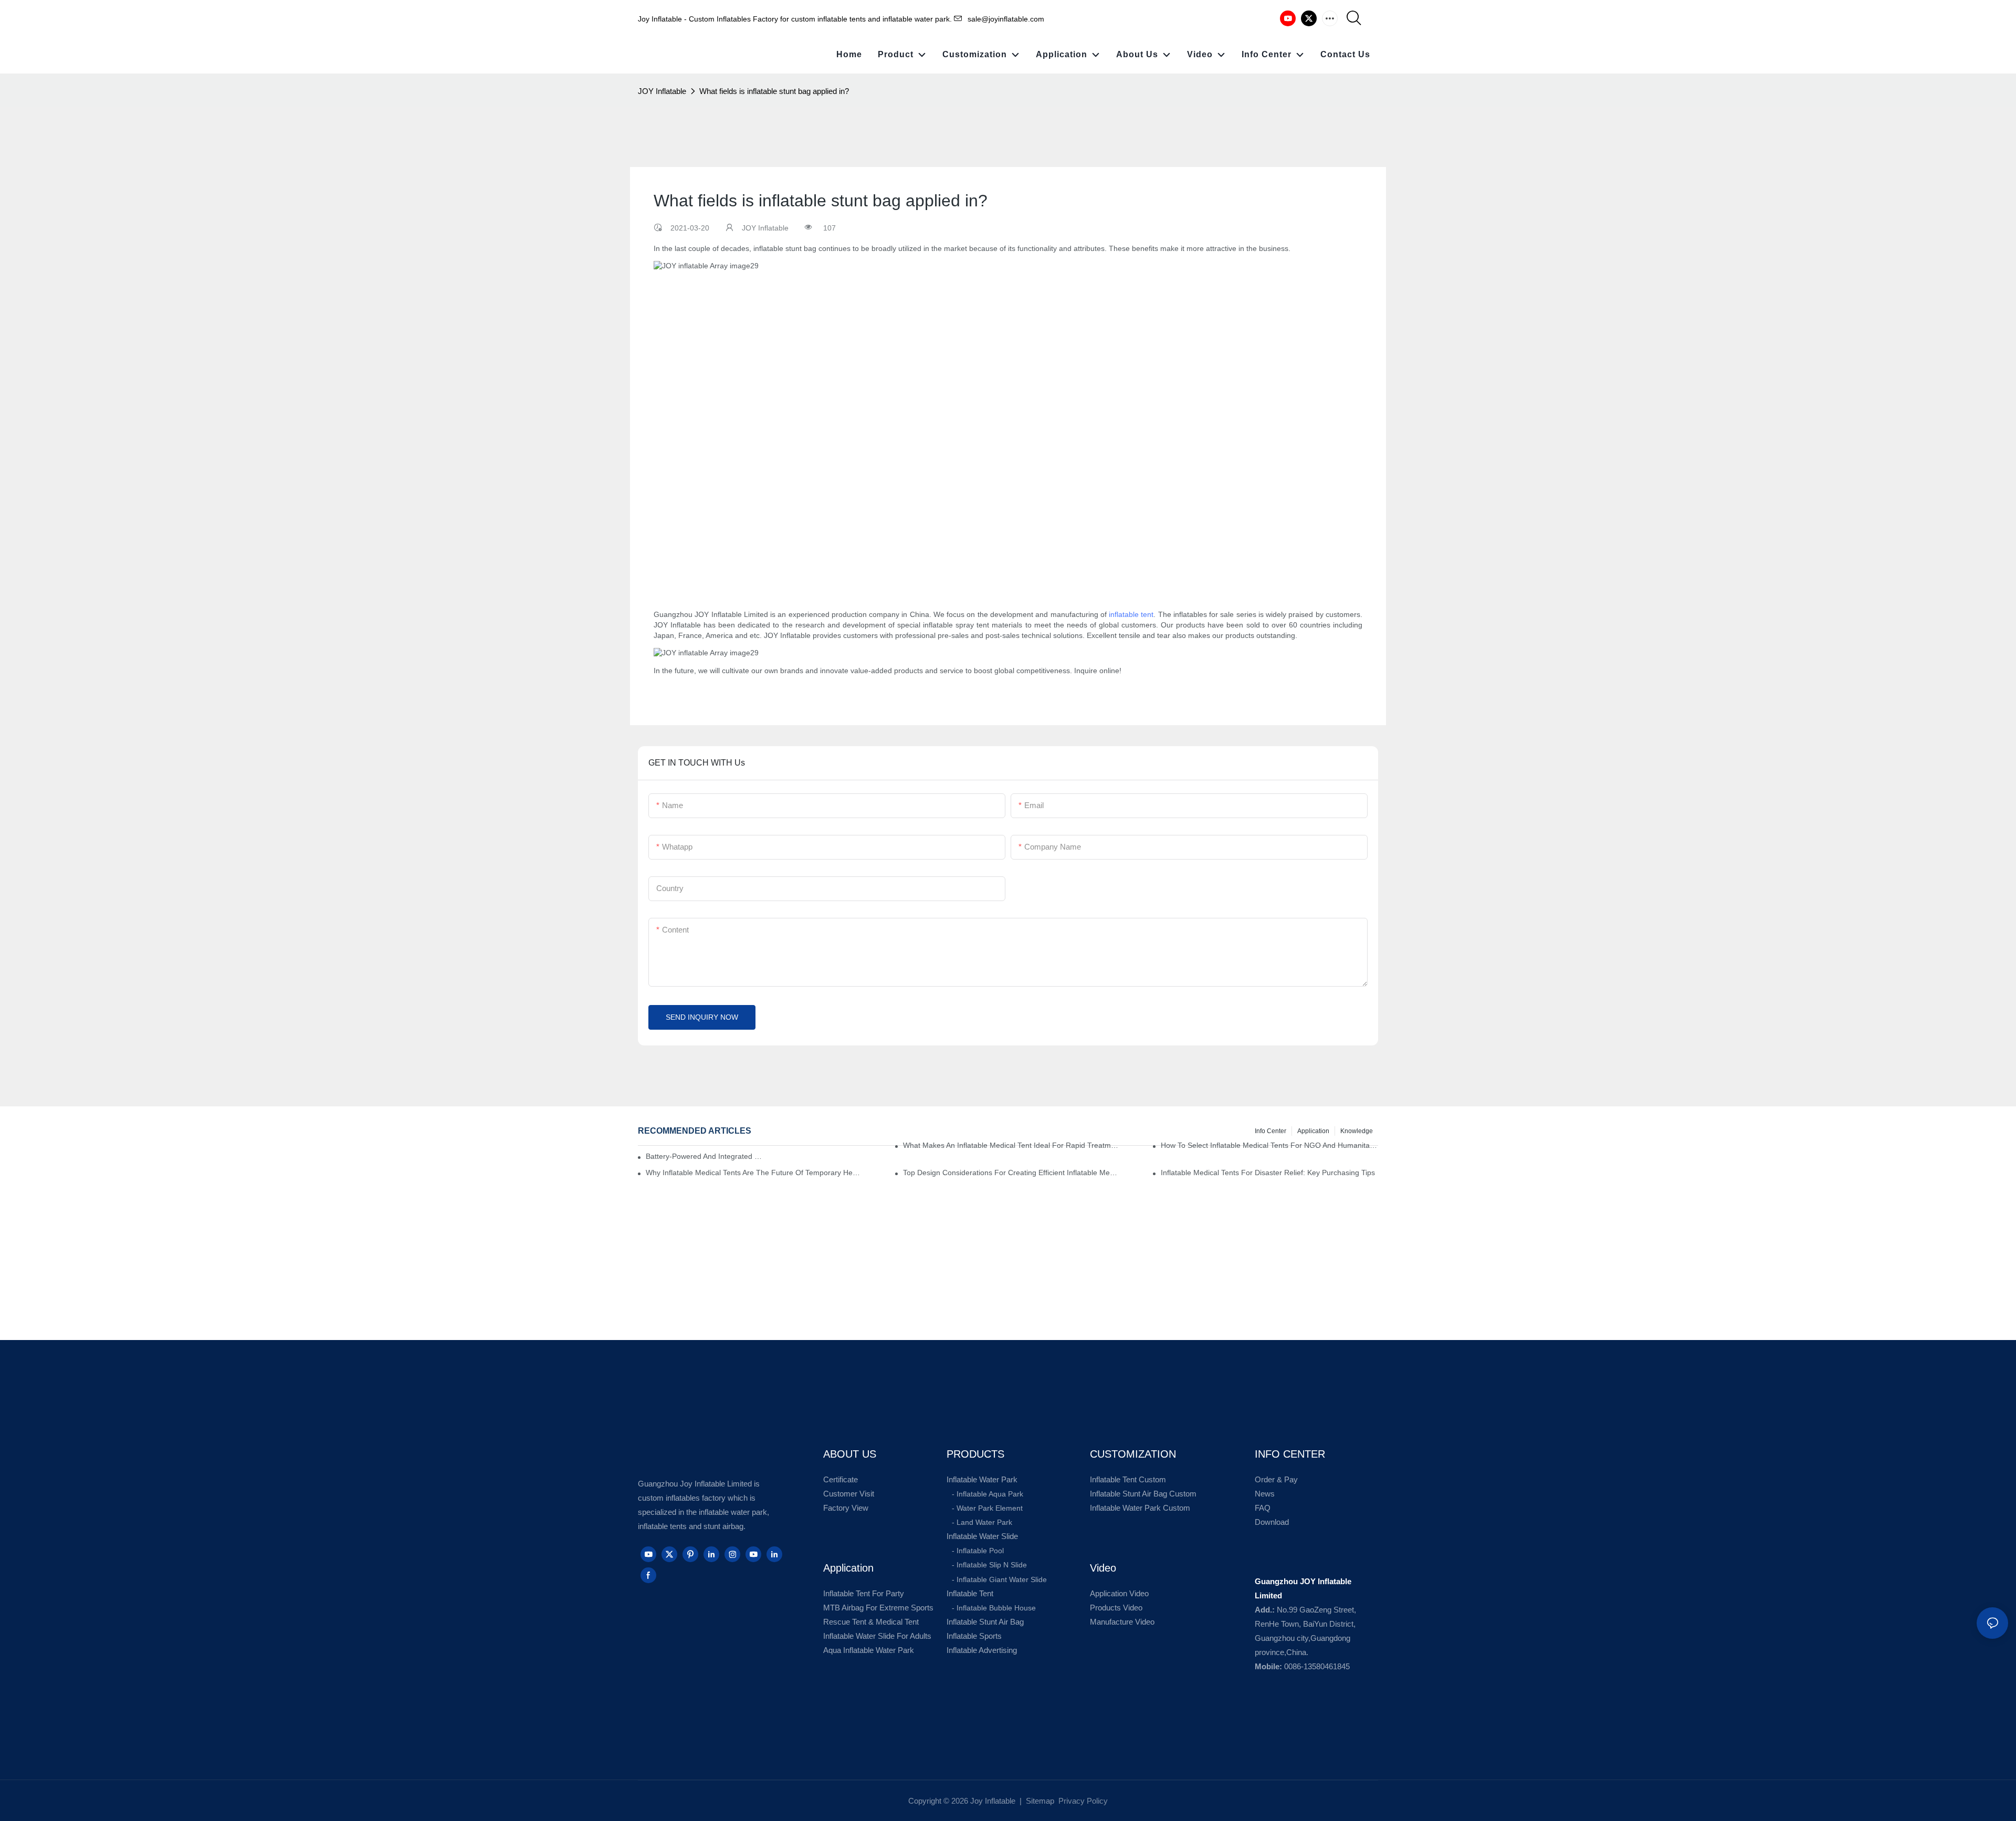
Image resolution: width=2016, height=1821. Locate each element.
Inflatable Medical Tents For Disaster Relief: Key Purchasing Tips (1268, 1173)
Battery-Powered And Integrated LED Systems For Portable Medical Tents (705, 1156)
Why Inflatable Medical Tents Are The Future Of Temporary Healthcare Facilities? (754, 1173)
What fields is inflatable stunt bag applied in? (774, 91)
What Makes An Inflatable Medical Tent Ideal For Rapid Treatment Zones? (1012, 1145)
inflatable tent (1131, 614)
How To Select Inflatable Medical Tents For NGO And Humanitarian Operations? (1269, 1145)
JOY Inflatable (662, 91)
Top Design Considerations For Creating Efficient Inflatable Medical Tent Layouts (1012, 1173)
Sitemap (1039, 1801)
